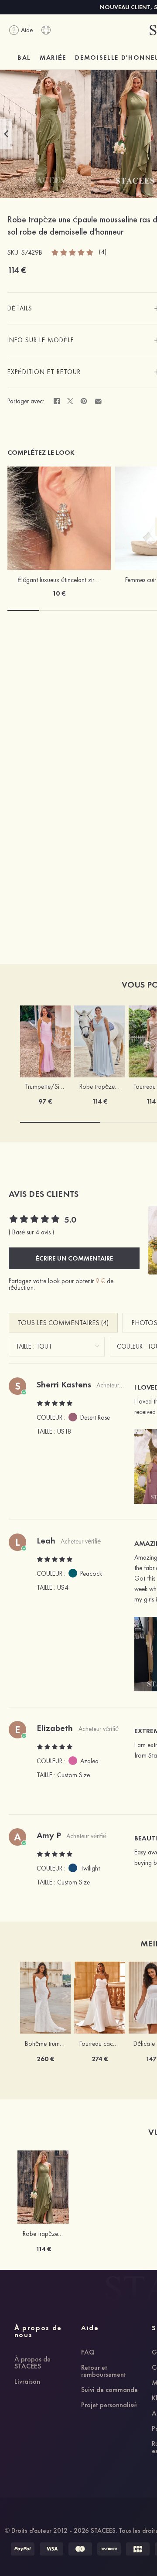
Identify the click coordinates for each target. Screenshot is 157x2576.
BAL (24, 58)
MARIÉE (53, 58)
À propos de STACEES (32, 2363)
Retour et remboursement (104, 2372)
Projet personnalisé (109, 2406)
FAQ (88, 2353)
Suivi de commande (109, 2390)
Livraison (27, 2382)
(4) (103, 252)
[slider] (73, 252)
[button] (6, 134)
